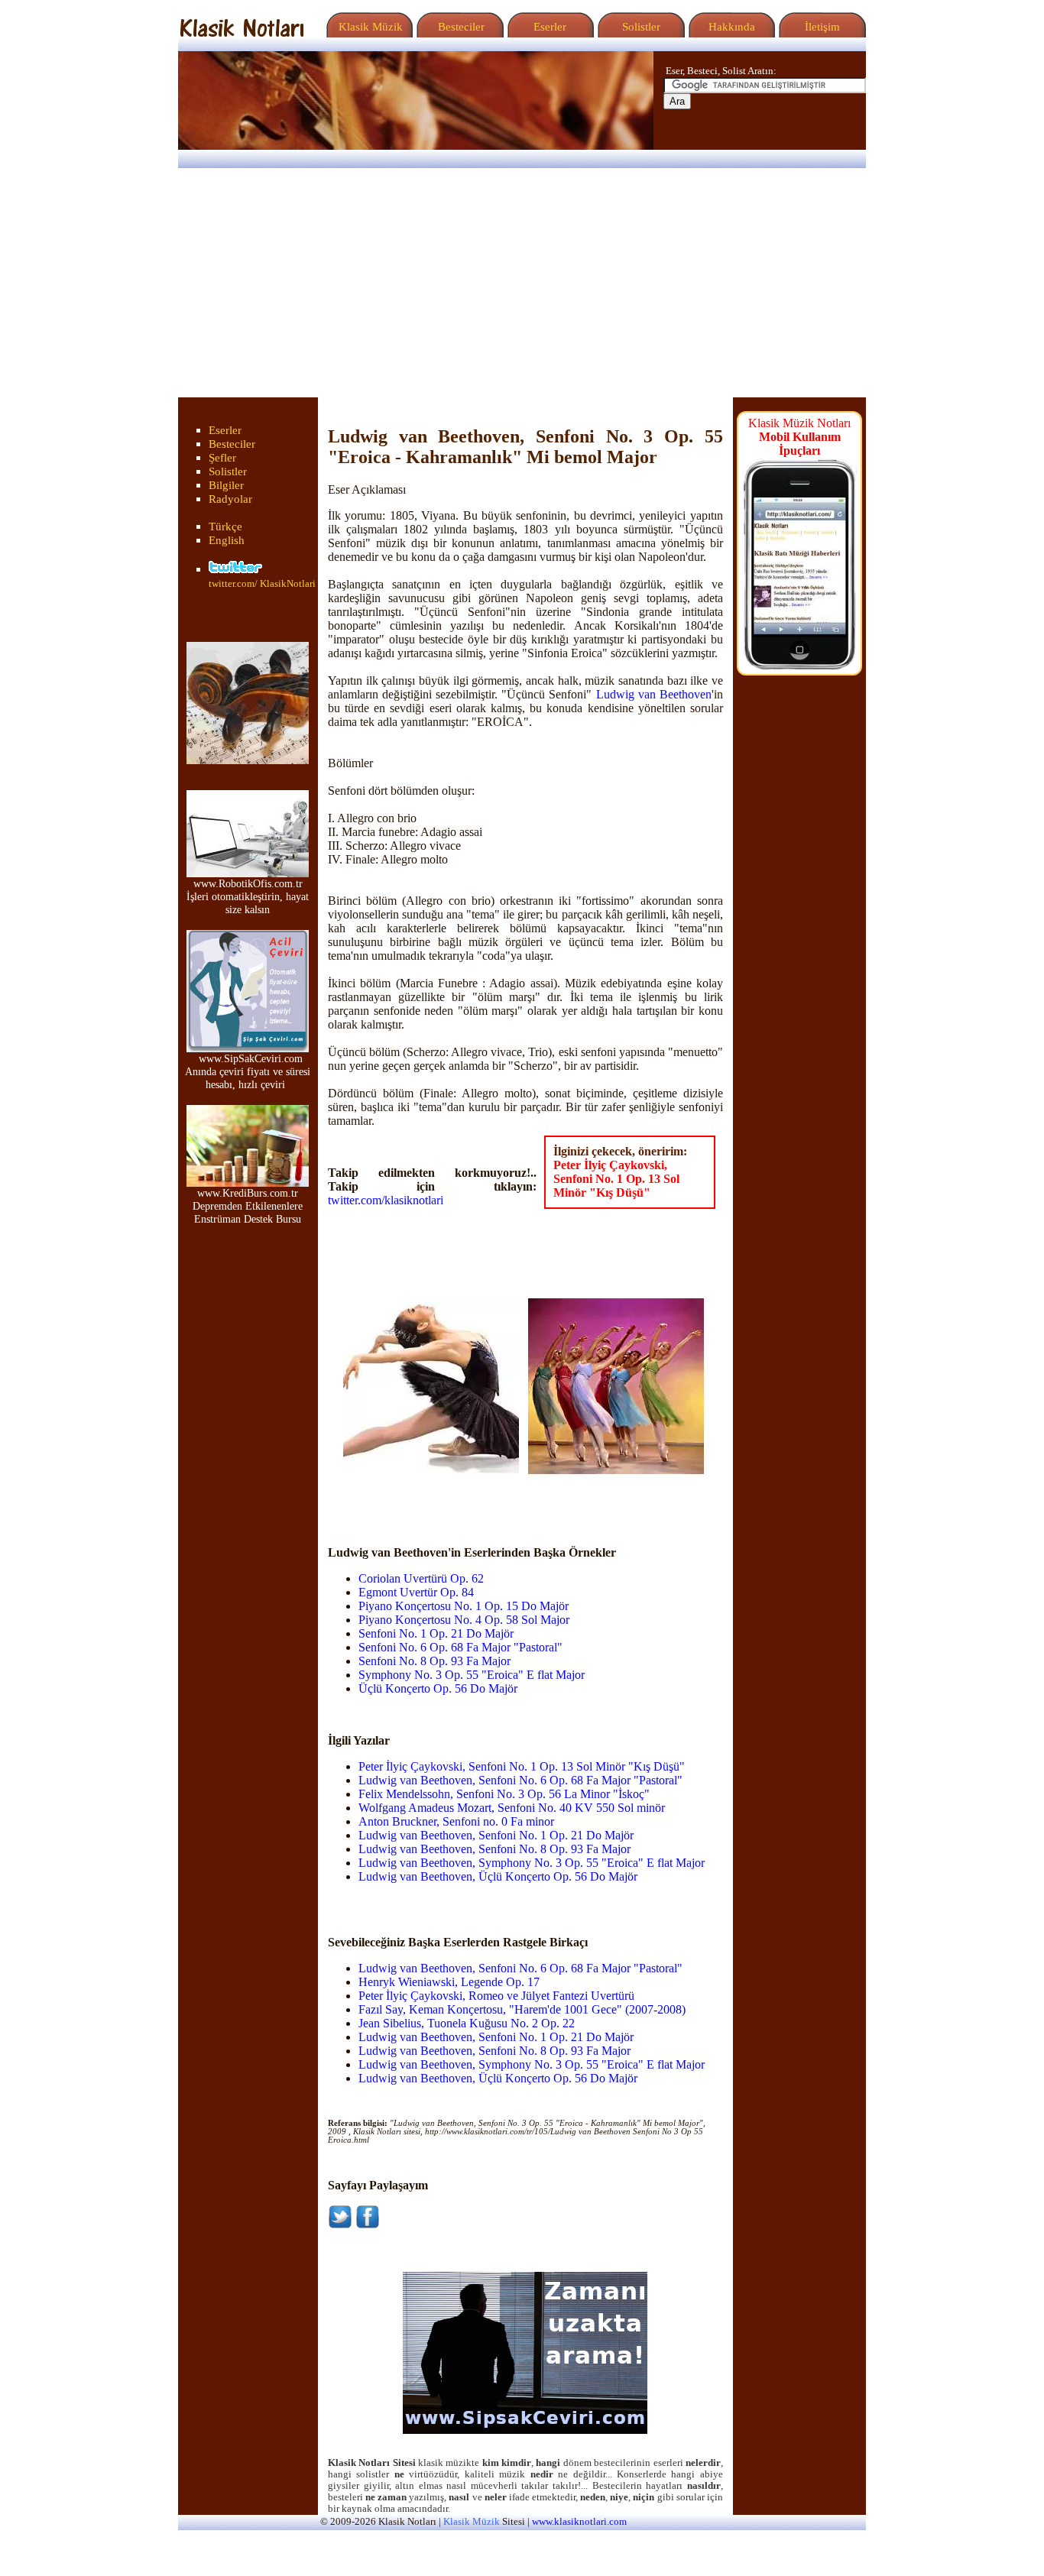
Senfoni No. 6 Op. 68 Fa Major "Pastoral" (460, 1647)
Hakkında (730, 27)
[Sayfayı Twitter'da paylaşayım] (340, 2225)
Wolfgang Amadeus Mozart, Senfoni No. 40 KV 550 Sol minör (512, 1808)
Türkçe (225, 527)
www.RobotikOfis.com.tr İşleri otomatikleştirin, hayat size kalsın (248, 896)
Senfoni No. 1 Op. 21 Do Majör (436, 1633)
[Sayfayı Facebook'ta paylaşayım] (368, 2225)
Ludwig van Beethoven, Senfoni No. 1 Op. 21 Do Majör (496, 1835)
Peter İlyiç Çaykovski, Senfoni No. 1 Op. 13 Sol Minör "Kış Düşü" (616, 1179)
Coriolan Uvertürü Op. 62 (421, 1578)
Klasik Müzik (368, 27)
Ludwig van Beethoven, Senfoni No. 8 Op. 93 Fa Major (494, 1849)
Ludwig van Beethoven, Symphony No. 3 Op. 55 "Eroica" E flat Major (532, 1863)
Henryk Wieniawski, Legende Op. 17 (449, 1982)
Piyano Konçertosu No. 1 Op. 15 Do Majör (464, 1606)
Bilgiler (226, 485)
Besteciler (458, 27)
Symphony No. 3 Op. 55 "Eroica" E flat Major (472, 1675)
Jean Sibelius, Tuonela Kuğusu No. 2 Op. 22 (467, 2023)
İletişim (821, 27)
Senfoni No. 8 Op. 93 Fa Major (434, 1661)
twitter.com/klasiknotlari (386, 1200)
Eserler (548, 27)
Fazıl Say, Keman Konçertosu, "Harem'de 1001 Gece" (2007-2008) (522, 2009)
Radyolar (230, 499)
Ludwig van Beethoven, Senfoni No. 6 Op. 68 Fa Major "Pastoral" (520, 1780)
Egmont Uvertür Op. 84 (416, 1592)
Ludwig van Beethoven (654, 694)
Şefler (222, 458)
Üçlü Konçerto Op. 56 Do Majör (438, 1688)
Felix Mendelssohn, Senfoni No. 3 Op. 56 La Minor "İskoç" (504, 1794)
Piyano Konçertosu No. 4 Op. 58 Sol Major (464, 1620)
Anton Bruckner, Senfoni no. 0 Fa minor (456, 1821)
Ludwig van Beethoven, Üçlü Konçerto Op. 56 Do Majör (498, 1876)
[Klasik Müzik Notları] (242, 33)
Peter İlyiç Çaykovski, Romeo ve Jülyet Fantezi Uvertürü (496, 1996)
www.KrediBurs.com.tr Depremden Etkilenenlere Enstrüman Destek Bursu (248, 1206)
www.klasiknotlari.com (579, 2522)
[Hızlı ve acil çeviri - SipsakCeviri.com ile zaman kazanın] (525, 2430)
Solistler (640, 27)
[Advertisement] (522, 283)
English (227, 540)
